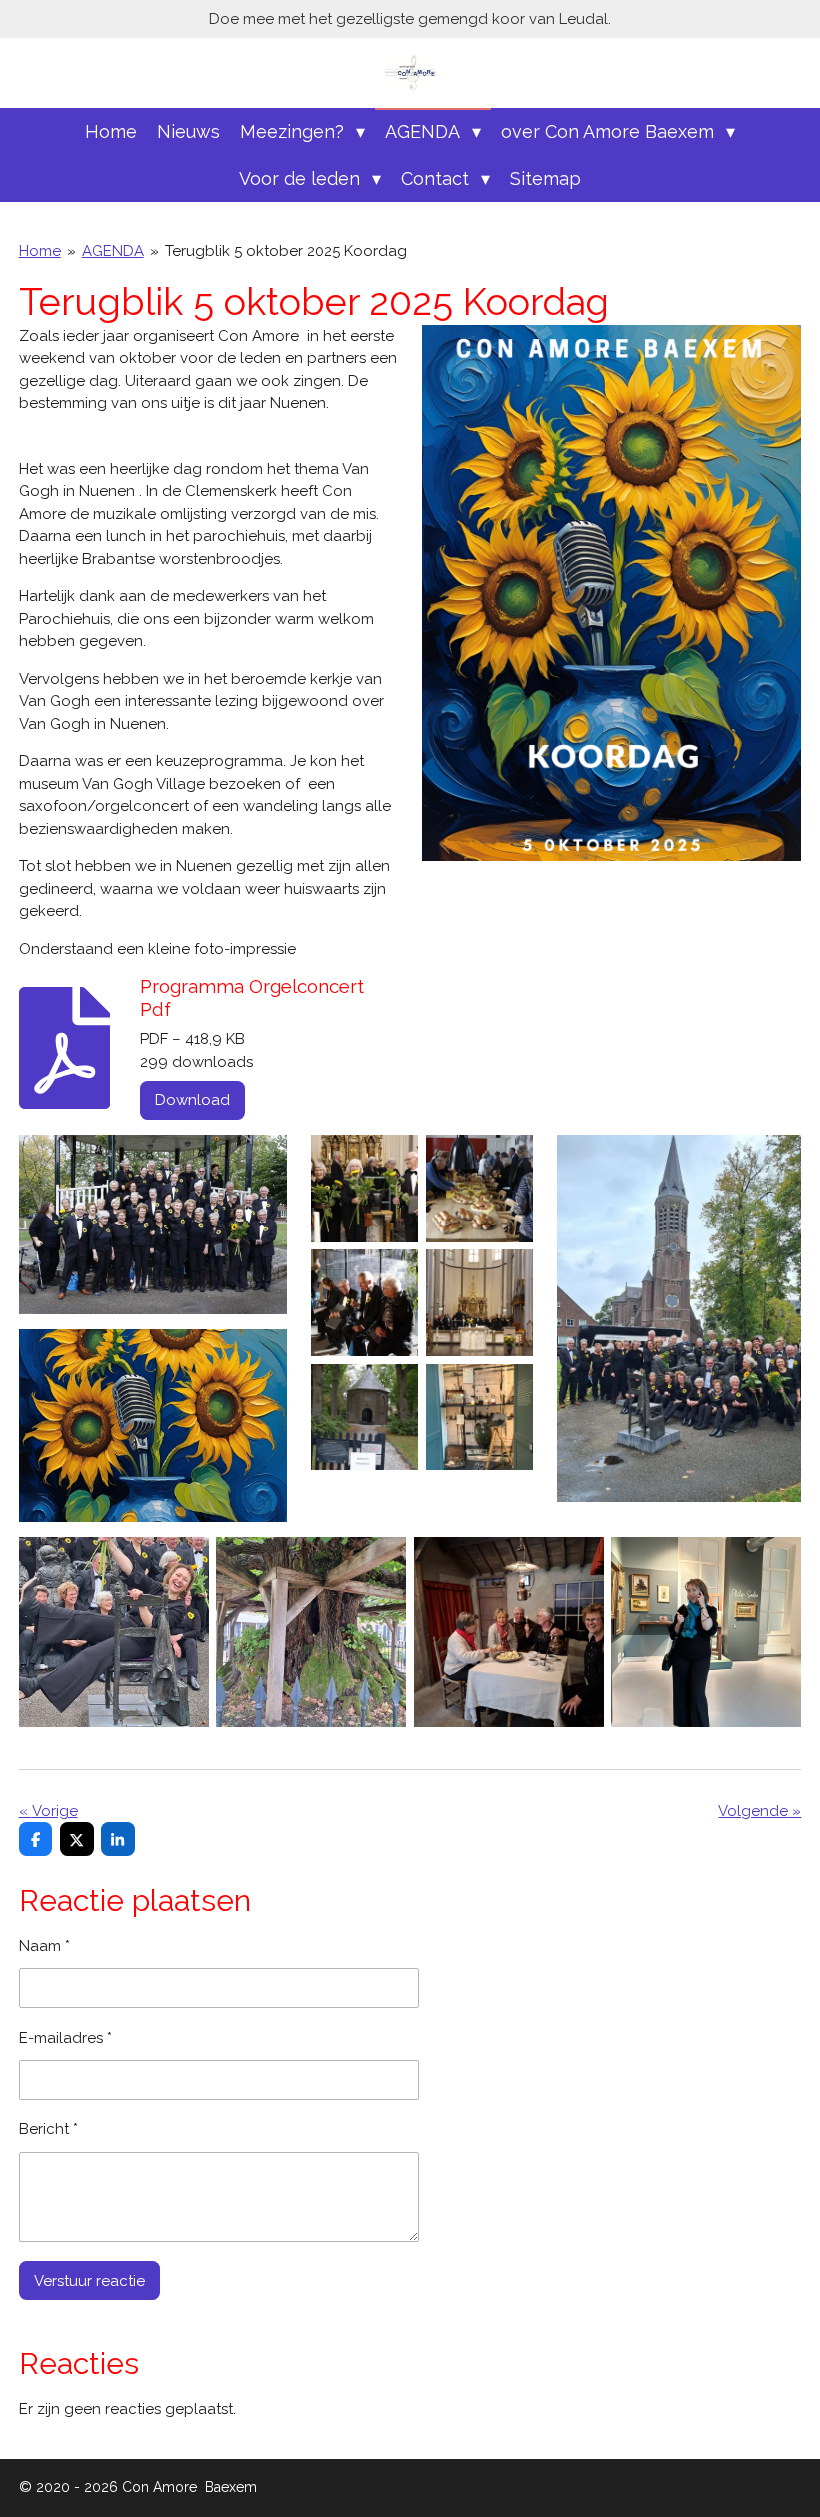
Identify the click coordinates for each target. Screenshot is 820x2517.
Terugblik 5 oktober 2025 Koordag (286, 251)
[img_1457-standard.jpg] (479, 1417)
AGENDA (113, 251)
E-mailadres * (65, 2038)
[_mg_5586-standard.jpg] (365, 1417)
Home (40, 251)
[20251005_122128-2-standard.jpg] (114, 1633)
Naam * (44, 1946)
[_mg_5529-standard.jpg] (479, 1303)
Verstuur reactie (89, 2281)
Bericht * (48, 2129)
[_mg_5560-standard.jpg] (365, 1188)
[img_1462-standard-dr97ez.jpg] (707, 1633)
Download (192, 1100)
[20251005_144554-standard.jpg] (311, 1633)
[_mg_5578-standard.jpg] (479, 1188)
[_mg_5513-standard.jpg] (365, 1303)
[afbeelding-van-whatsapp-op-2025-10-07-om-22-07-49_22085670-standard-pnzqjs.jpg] (509, 1633)
